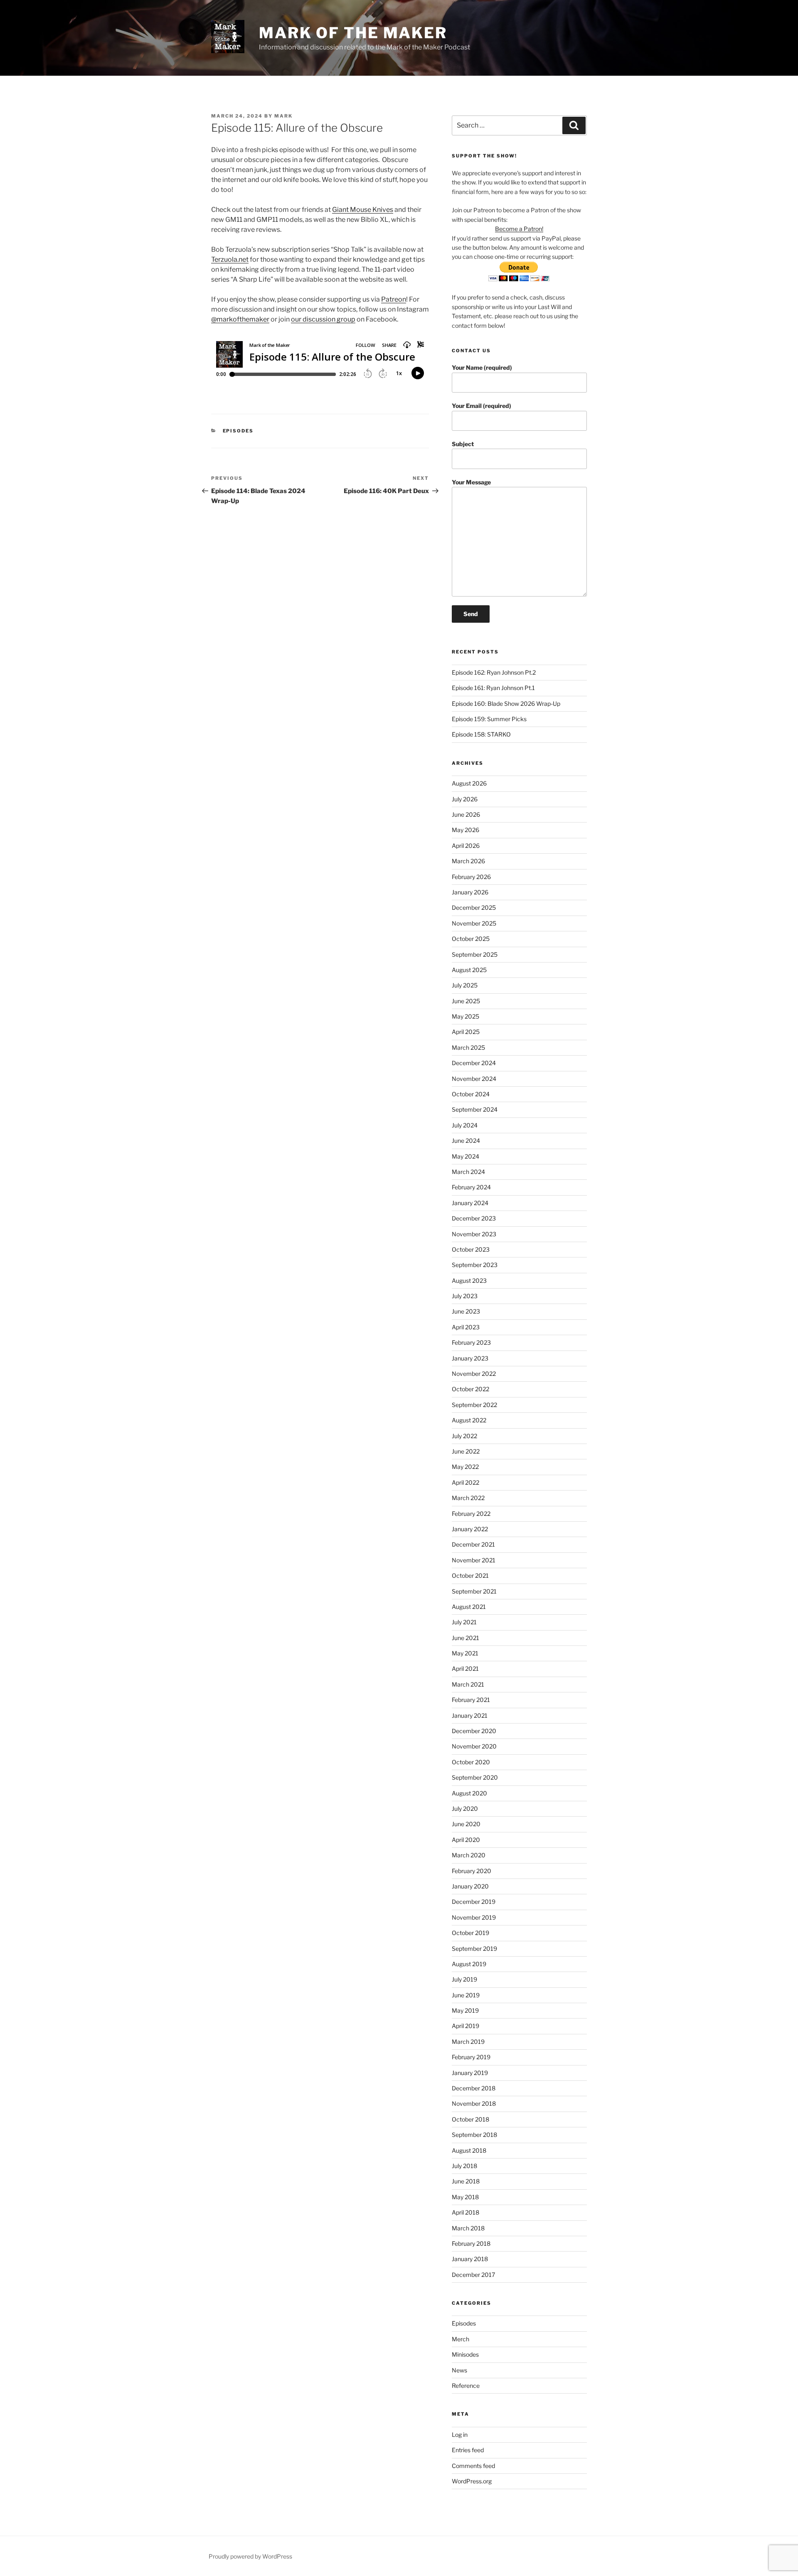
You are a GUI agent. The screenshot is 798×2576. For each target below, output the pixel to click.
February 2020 (472, 1871)
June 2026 (466, 814)
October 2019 (470, 1933)
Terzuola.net (230, 259)
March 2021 (468, 1684)
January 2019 (470, 2073)
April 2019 (465, 2026)
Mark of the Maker (353, 33)
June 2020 (466, 1824)
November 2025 (474, 923)
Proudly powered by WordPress (250, 2556)
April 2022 (465, 1482)
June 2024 (466, 1141)
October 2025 (471, 939)
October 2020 (471, 1762)
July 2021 (464, 1622)
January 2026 (470, 892)
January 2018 (470, 2259)
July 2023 (465, 1296)
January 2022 (470, 1529)
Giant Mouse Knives (363, 210)
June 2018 (466, 2181)
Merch (461, 2339)
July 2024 (465, 1125)
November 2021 (474, 1560)
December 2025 (474, 907)
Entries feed (468, 2450)
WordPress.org (472, 2481)
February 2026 (471, 877)
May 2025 (465, 1016)
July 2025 (465, 985)
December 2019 (474, 1902)
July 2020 (465, 1809)
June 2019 (466, 1995)
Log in (460, 2435)
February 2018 (471, 2243)
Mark (283, 116)
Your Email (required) (482, 406)
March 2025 (468, 1047)
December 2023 (474, 1218)
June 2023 (466, 1311)
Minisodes (465, 2354)
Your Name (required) (482, 367)
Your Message (471, 482)
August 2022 (469, 1420)
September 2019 (474, 1949)
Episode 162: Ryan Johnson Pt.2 (494, 672)
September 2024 (475, 1109)
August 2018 (469, 2150)
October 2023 (471, 1249)
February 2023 (471, 1342)
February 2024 (471, 1187)
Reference (466, 2386)
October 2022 (470, 1389)
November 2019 (474, 1917)
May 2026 (465, 830)
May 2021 (465, 1653)
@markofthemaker (240, 319)
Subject (463, 444)
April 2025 (466, 1032)
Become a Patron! (519, 229)
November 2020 (474, 1746)
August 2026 (469, 783)
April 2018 (465, 2212)
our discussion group (323, 319)
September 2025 (475, 954)
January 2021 (470, 1715)
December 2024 (474, 1063)
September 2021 (474, 1591)
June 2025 (466, 1001)
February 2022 (471, 1514)
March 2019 (468, 2042)
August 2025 (469, 970)
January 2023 (470, 1358)
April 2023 (466, 1327)
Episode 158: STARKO (481, 734)
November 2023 (474, 1234)
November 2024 (474, 1079)
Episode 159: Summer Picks (489, 719)
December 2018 (474, 2088)
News (459, 2370)
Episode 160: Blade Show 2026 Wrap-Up (506, 704)
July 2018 (464, 2166)
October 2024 (471, 1094)
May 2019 (465, 2010)
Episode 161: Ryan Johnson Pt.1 (493, 688)
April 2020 (466, 1840)
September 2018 (474, 2135)
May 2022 (465, 1467)
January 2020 (470, 1886)
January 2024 (470, 1203)
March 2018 (468, 2228)
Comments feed (473, 2466)
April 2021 (465, 1669)
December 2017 (473, 2275)
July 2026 (465, 799)
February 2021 (471, 1700)
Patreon (394, 299)
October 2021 (470, 1575)
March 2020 (469, 1855)
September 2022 (474, 1405)
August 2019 (469, 1964)
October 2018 (470, 2119)
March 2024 (468, 1172)
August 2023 (469, 1281)
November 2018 (474, 2103)
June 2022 (466, 1451)
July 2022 (464, 1436)
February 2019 (471, 2057)
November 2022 (474, 1374)
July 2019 (464, 1979)
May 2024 (465, 1156)
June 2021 (465, 1638)
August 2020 (469, 1793)
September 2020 (475, 1777)
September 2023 (475, 1265)
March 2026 (468, 861)
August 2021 (469, 1607)
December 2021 (473, 1544)
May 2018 (465, 2197)
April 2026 (466, 846)
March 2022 (468, 1498)
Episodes (238, 431)
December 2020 (474, 1731)
